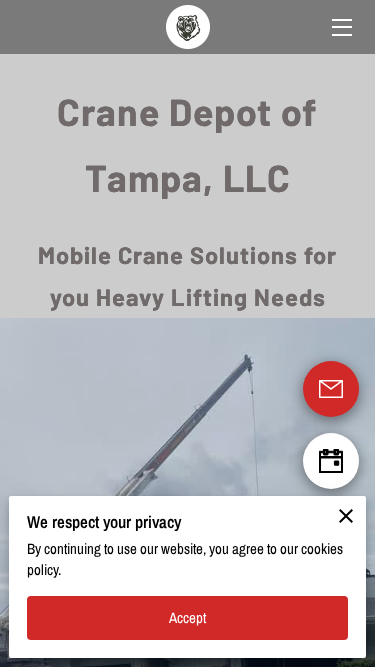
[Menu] (340, 27)
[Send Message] (331, 389)
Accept (188, 618)
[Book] (331, 461)
